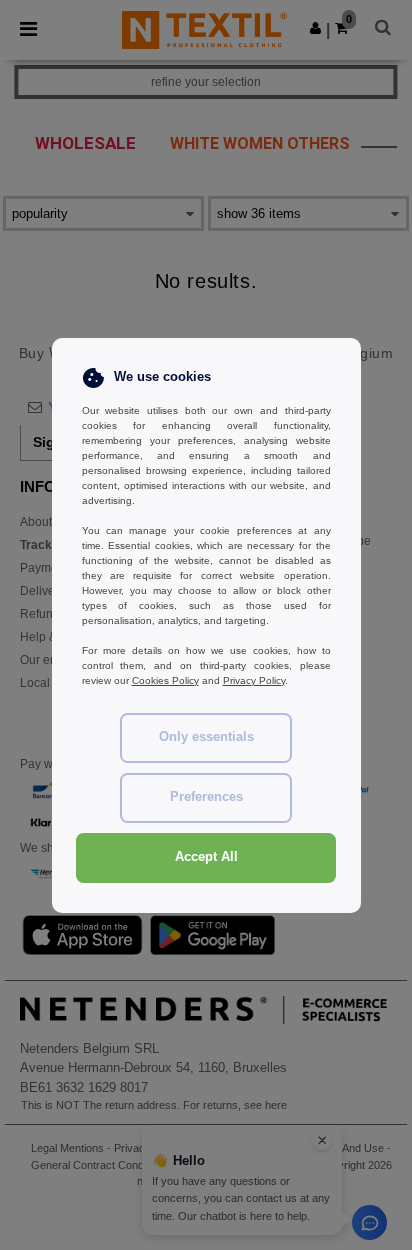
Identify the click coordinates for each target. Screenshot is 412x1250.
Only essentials (206, 737)
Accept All (206, 857)
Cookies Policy (165, 680)
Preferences (206, 797)
